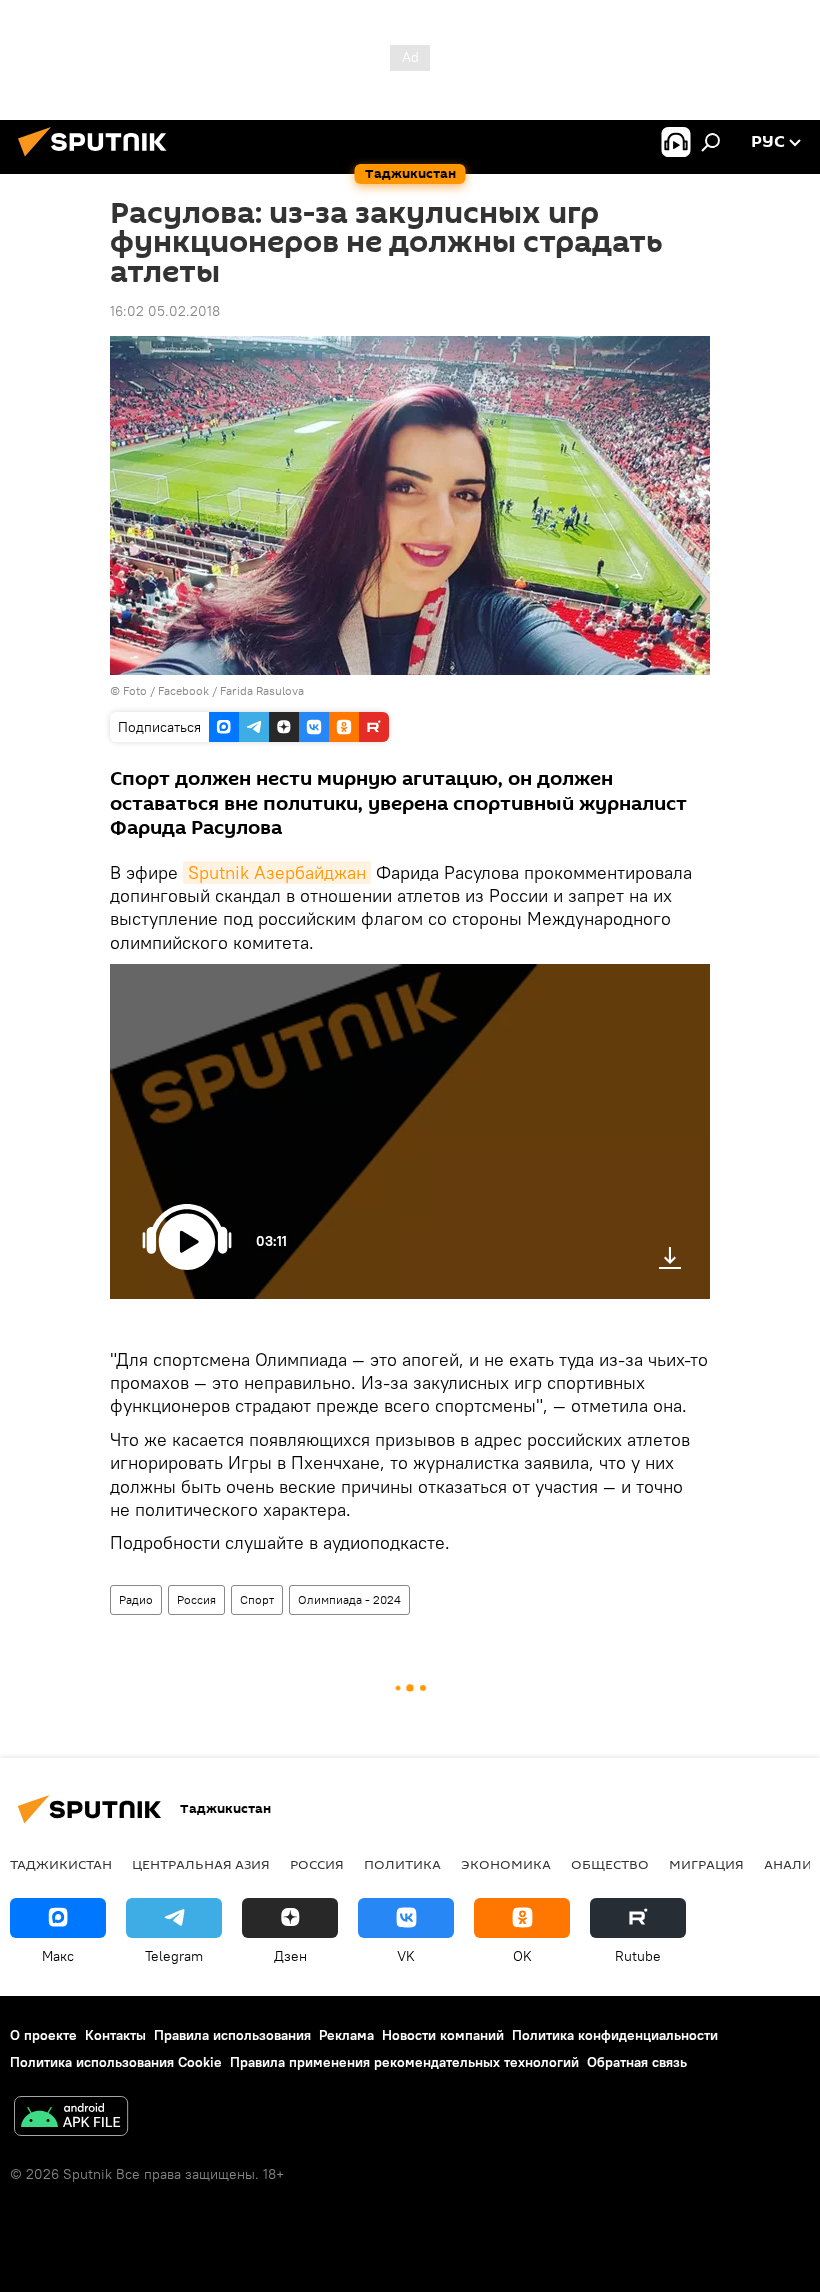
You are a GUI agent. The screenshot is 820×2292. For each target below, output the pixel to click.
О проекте (43, 2035)
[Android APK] (71, 2118)
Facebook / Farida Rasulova (231, 690)
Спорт (257, 1599)
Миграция (706, 1864)
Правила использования (232, 2035)
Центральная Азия (201, 1864)
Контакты (115, 2035)
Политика (402, 1864)
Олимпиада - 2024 (349, 1599)
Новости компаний (443, 2035)
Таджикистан (61, 1864)
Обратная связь (637, 2062)
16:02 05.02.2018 (165, 311)
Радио (136, 1599)
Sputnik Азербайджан (277, 872)
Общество (610, 1864)
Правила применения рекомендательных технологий (404, 2062)
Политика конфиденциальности (615, 2035)
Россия (196, 1599)
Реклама (346, 2035)
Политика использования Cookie (116, 2062)
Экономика (506, 1864)
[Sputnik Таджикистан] (98, 159)
